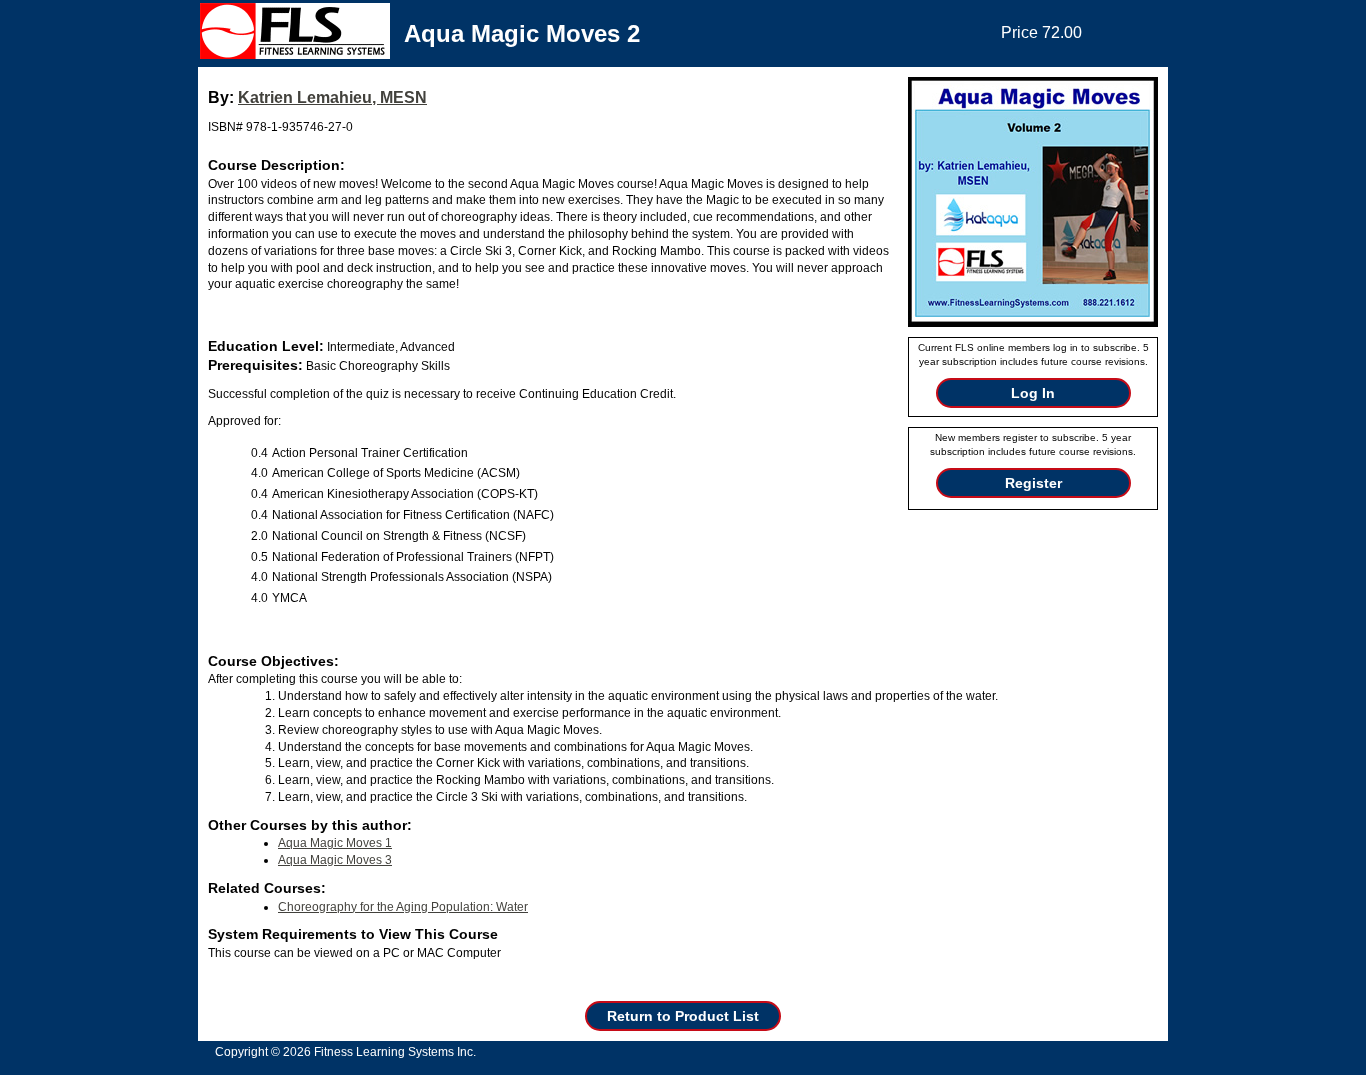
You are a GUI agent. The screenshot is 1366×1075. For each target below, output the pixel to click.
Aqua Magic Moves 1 (335, 843)
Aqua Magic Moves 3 (335, 860)
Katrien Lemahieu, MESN (332, 97)
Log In (1033, 393)
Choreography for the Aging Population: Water (403, 907)
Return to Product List (683, 1016)
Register (1033, 483)
